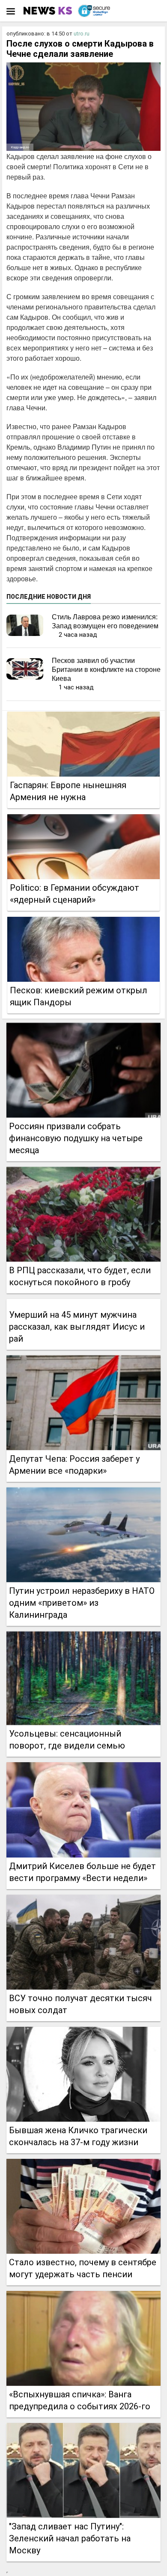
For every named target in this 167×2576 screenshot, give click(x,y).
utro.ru (82, 34)
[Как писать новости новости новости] (49, 11)
